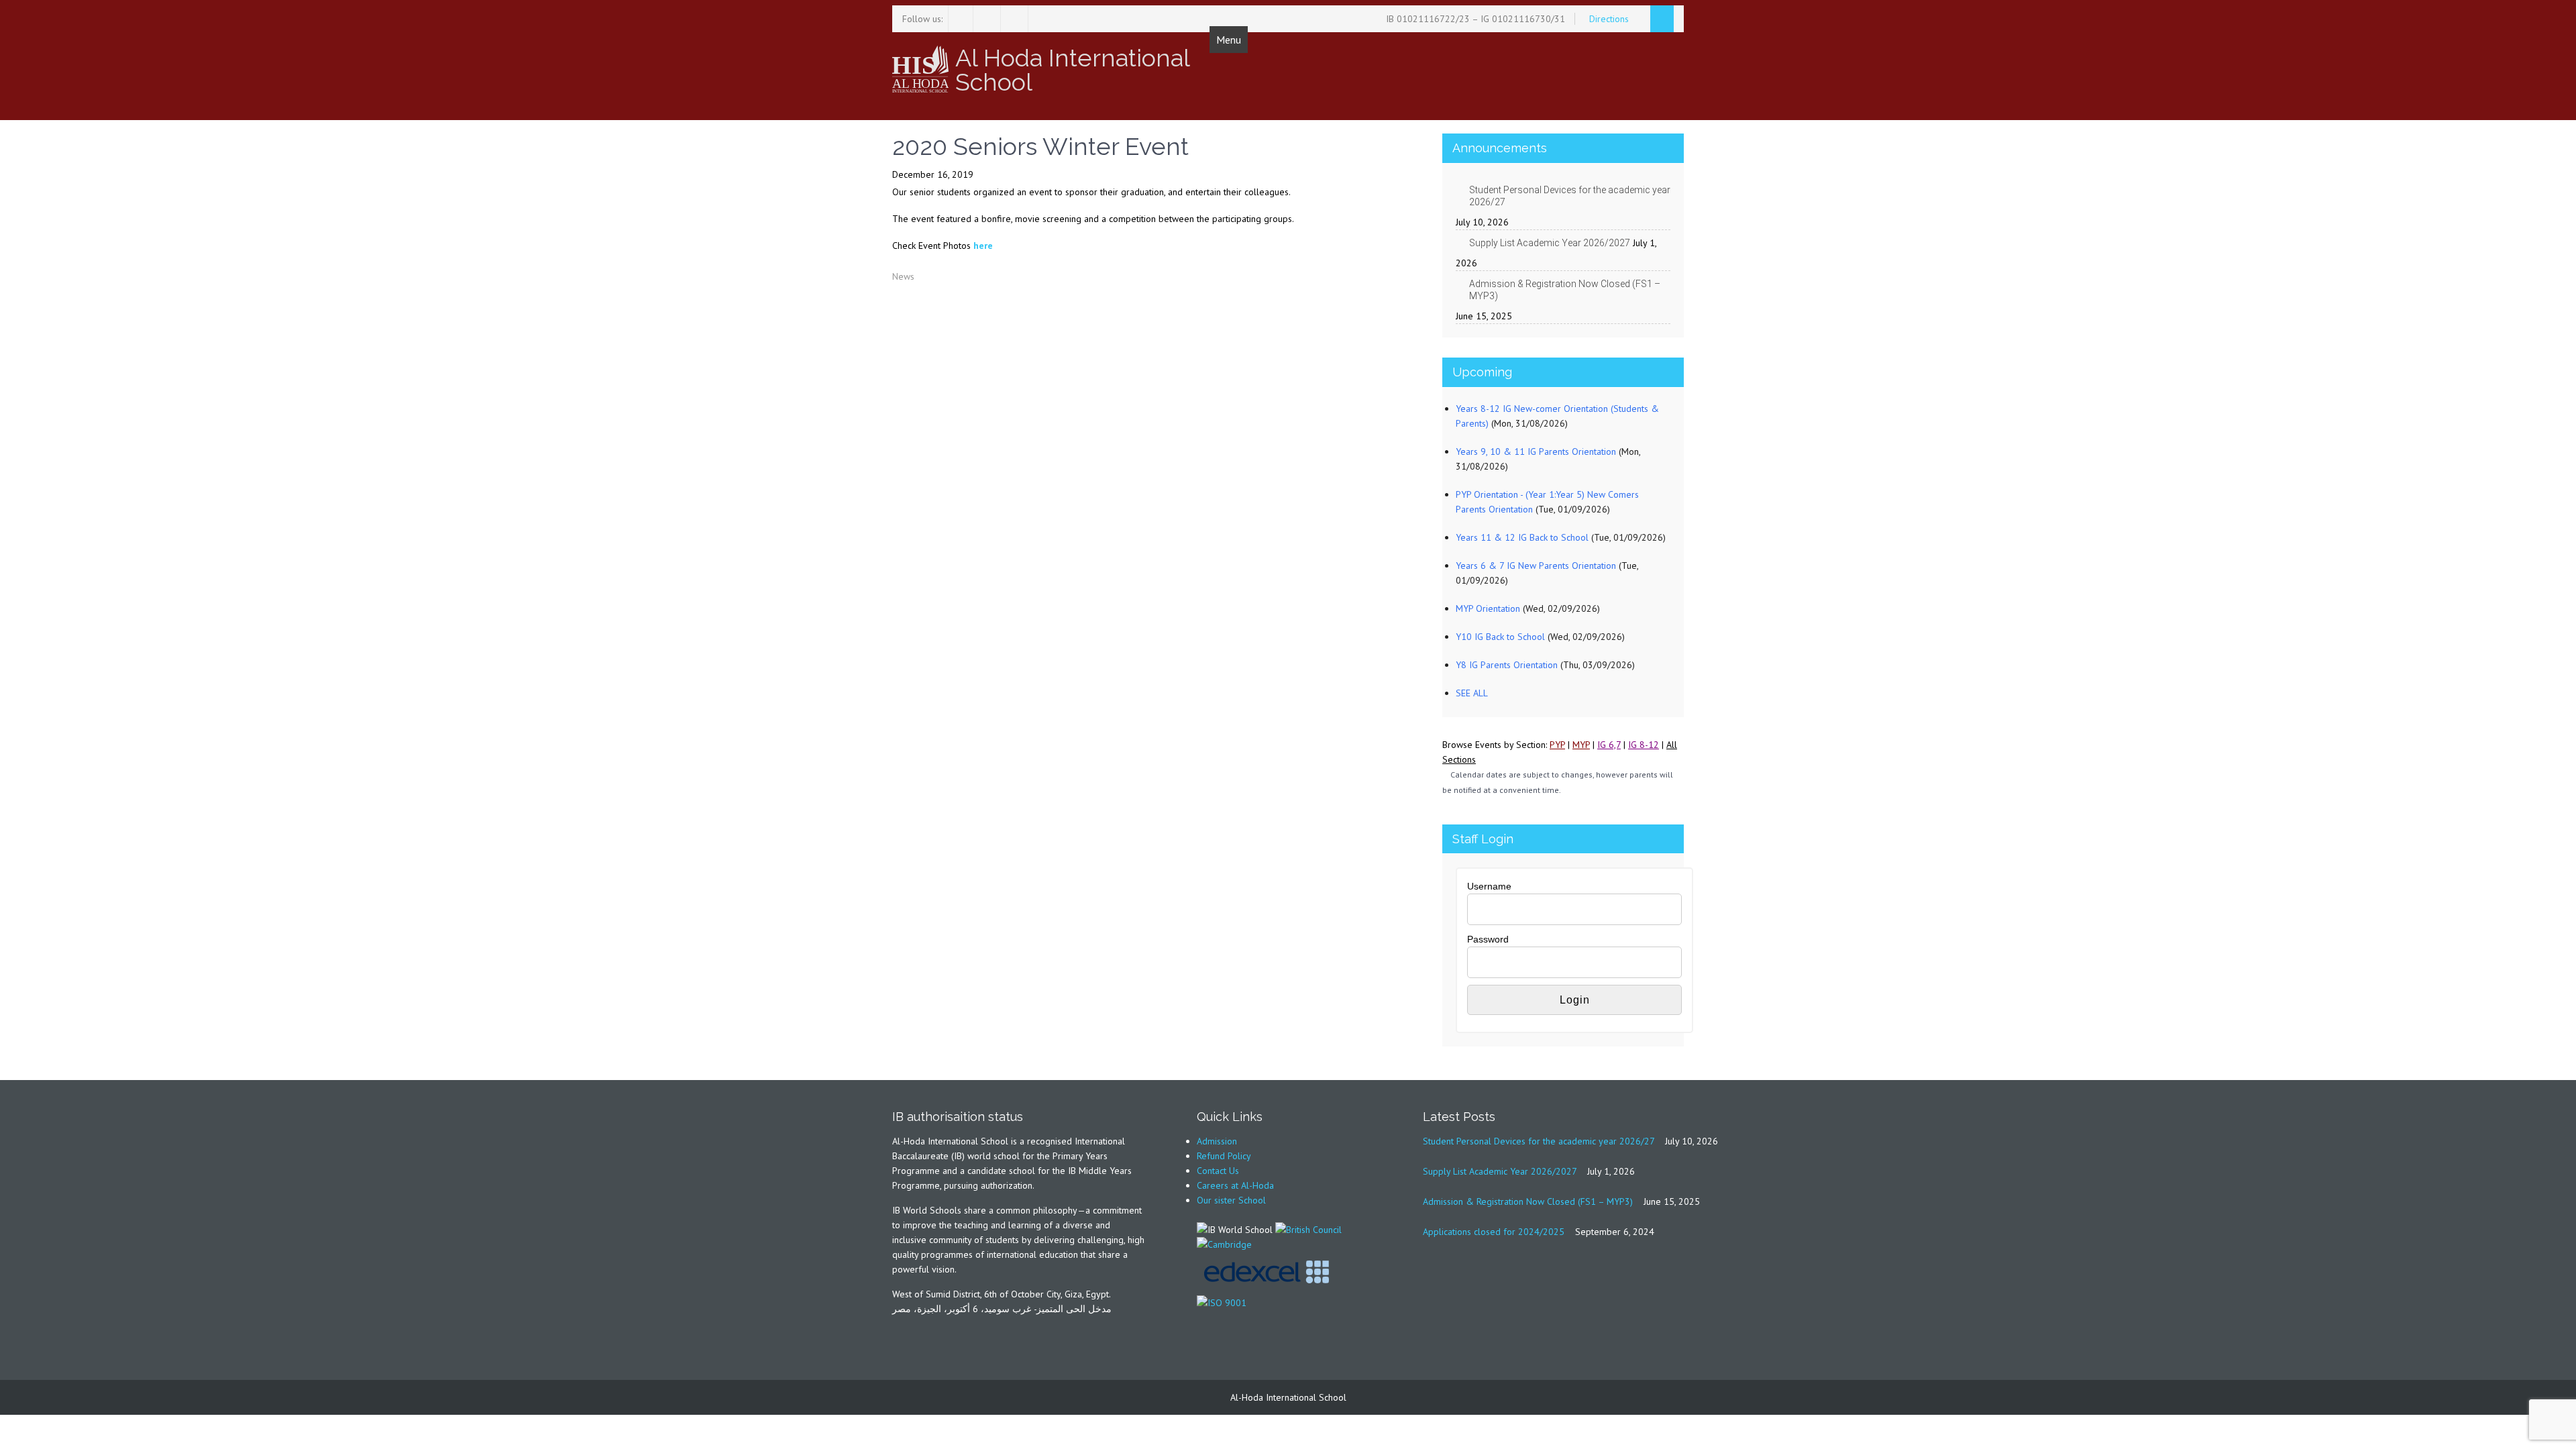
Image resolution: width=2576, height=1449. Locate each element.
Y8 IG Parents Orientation (1507, 665)
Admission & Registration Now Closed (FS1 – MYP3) (1565, 290)
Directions (1610, 19)
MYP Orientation (1488, 608)
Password (1488, 939)
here (983, 246)
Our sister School (1231, 1200)
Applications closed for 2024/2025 (1494, 1232)
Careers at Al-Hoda (1235, 1185)
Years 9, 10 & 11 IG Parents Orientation (1536, 451)
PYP (1557, 745)
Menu (1229, 40)
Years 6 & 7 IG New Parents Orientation (1536, 566)
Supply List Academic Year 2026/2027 (1550, 243)
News (903, 276)
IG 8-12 (1644, 745)
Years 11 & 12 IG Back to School (1522, 537)
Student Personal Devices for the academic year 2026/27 (1570, 196)
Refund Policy (1224, 1156)
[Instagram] (988, 19)
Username (1489, 886)
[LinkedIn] (1016, 19)
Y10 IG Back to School (1500, 637)
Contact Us (1218, 1171)
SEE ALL (1472, 693)
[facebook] (961, 19)
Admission (1217, 1141)
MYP (1581, 745)
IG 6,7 (1609, 745)
